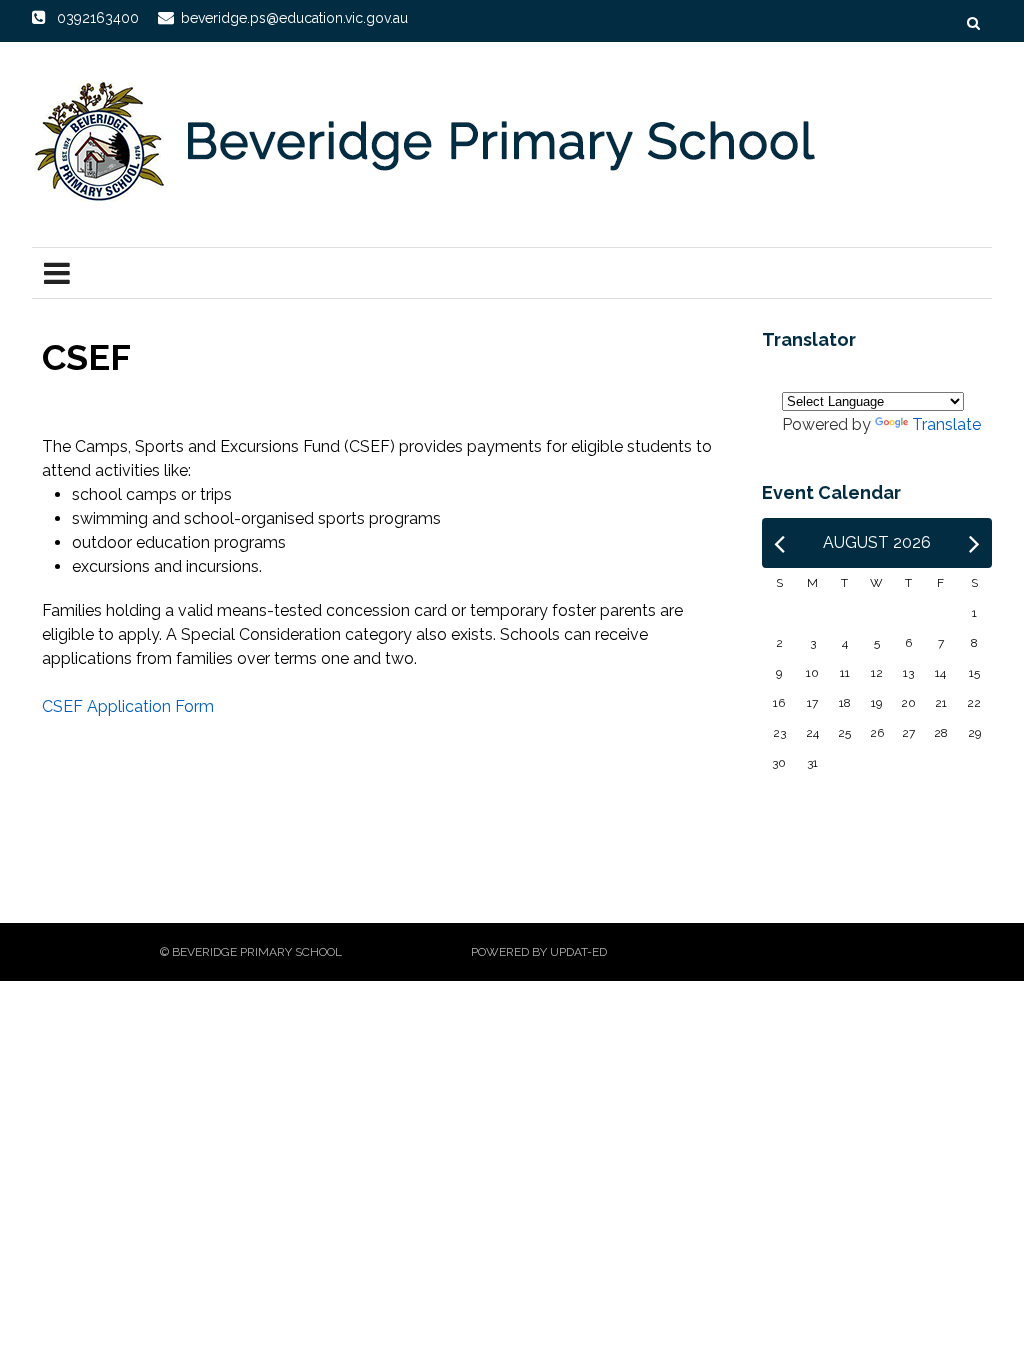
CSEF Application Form (128, 706)
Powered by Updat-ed (539, 952)
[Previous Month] (779, 543)
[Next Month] (974, 543)
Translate (946, 424)
